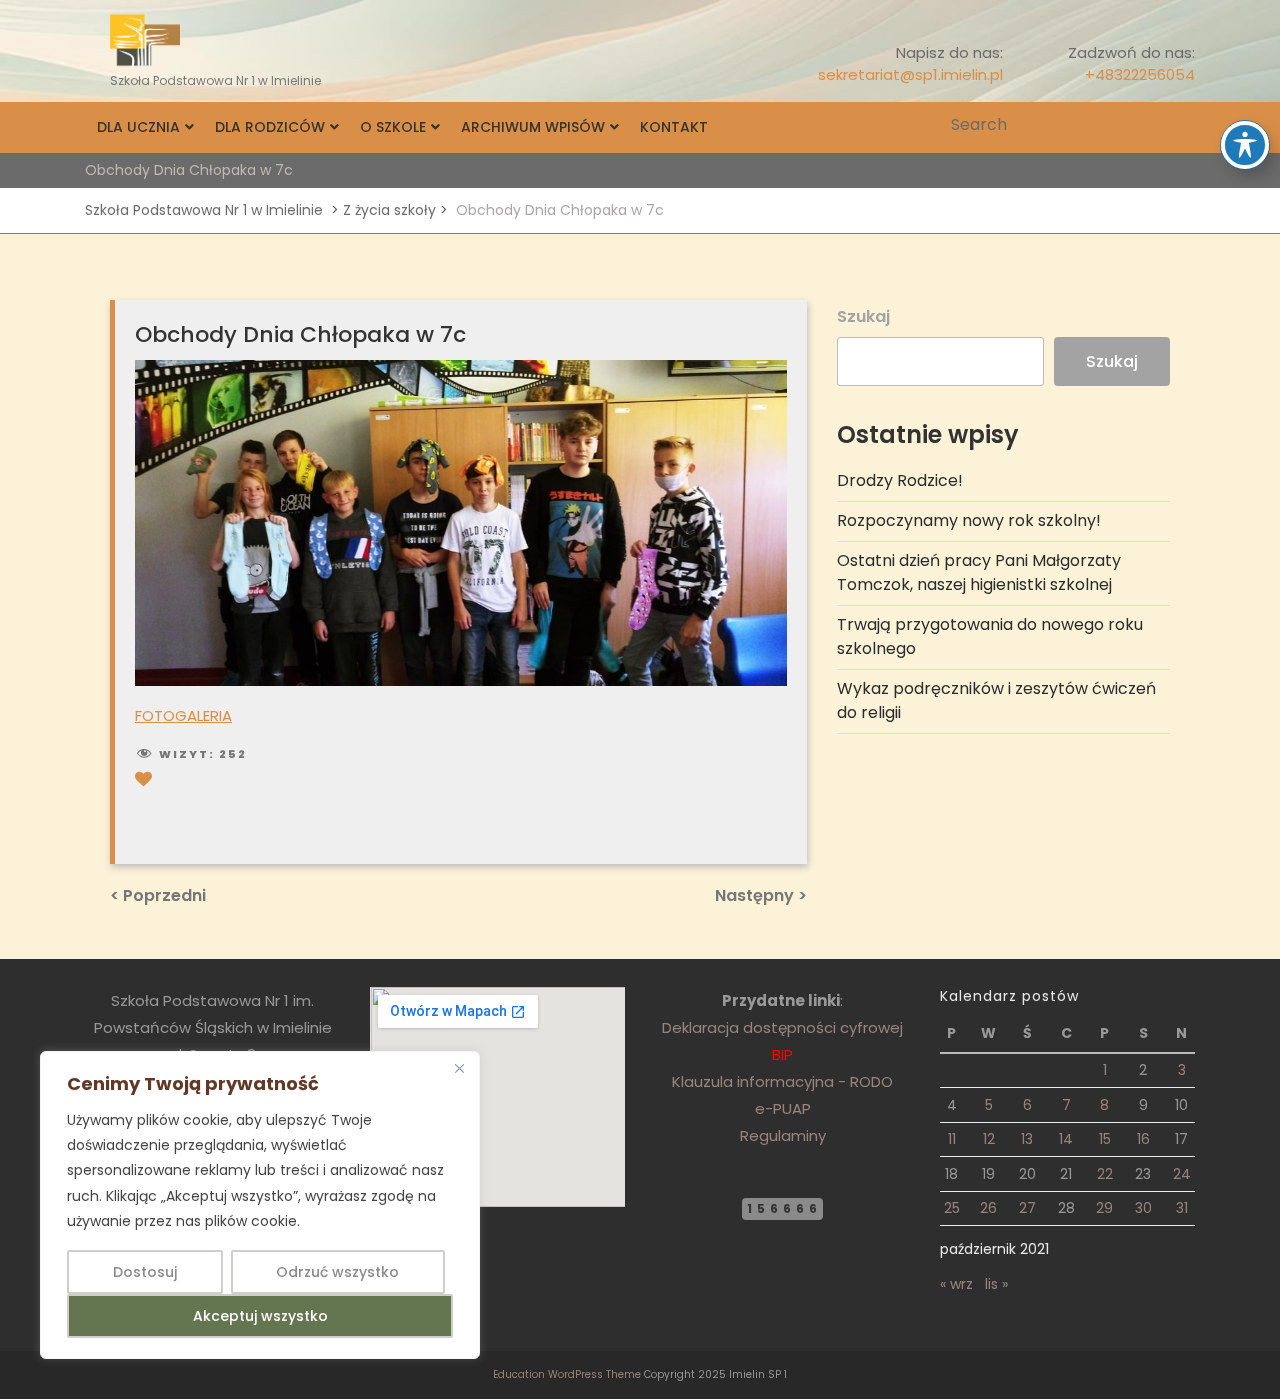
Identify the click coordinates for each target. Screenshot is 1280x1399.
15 (1105, 1139)
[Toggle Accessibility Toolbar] (1245, 145)
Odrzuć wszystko (337, 1272)
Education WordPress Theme (567, 1374)
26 (988, 1208)
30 (1143, 1208)
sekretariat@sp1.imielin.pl (910, 74)
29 (1104, 1208)
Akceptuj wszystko (260, 1316)
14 (1066, 1139)
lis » (996, 1284)
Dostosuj (145, 1272)
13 (1027, 1139)
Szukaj (863, 316)
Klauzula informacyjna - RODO (782, 1081)
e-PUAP (783, 1108)
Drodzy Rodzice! (900, 480)
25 (952, 1208)
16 (1143, 1139)
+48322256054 (1140, 74)
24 (1182, 1174)
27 (1027, 1208)
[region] (260, 1205)
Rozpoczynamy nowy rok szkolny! (969, 520)
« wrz (956, 1284)
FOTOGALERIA (183, 715)
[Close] (459, 1068)
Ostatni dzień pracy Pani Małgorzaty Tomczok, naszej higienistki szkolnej (979, 572)
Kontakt (674, 127)
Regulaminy (783, 1135)
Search (1182, 125)
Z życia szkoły (389, 210)
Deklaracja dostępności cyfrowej (782, 1027)
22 (1105, 1174)
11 (952, 1139)
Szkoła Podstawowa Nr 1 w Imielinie (204, 210)
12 (989, 1139)
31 (1182, 1208)
